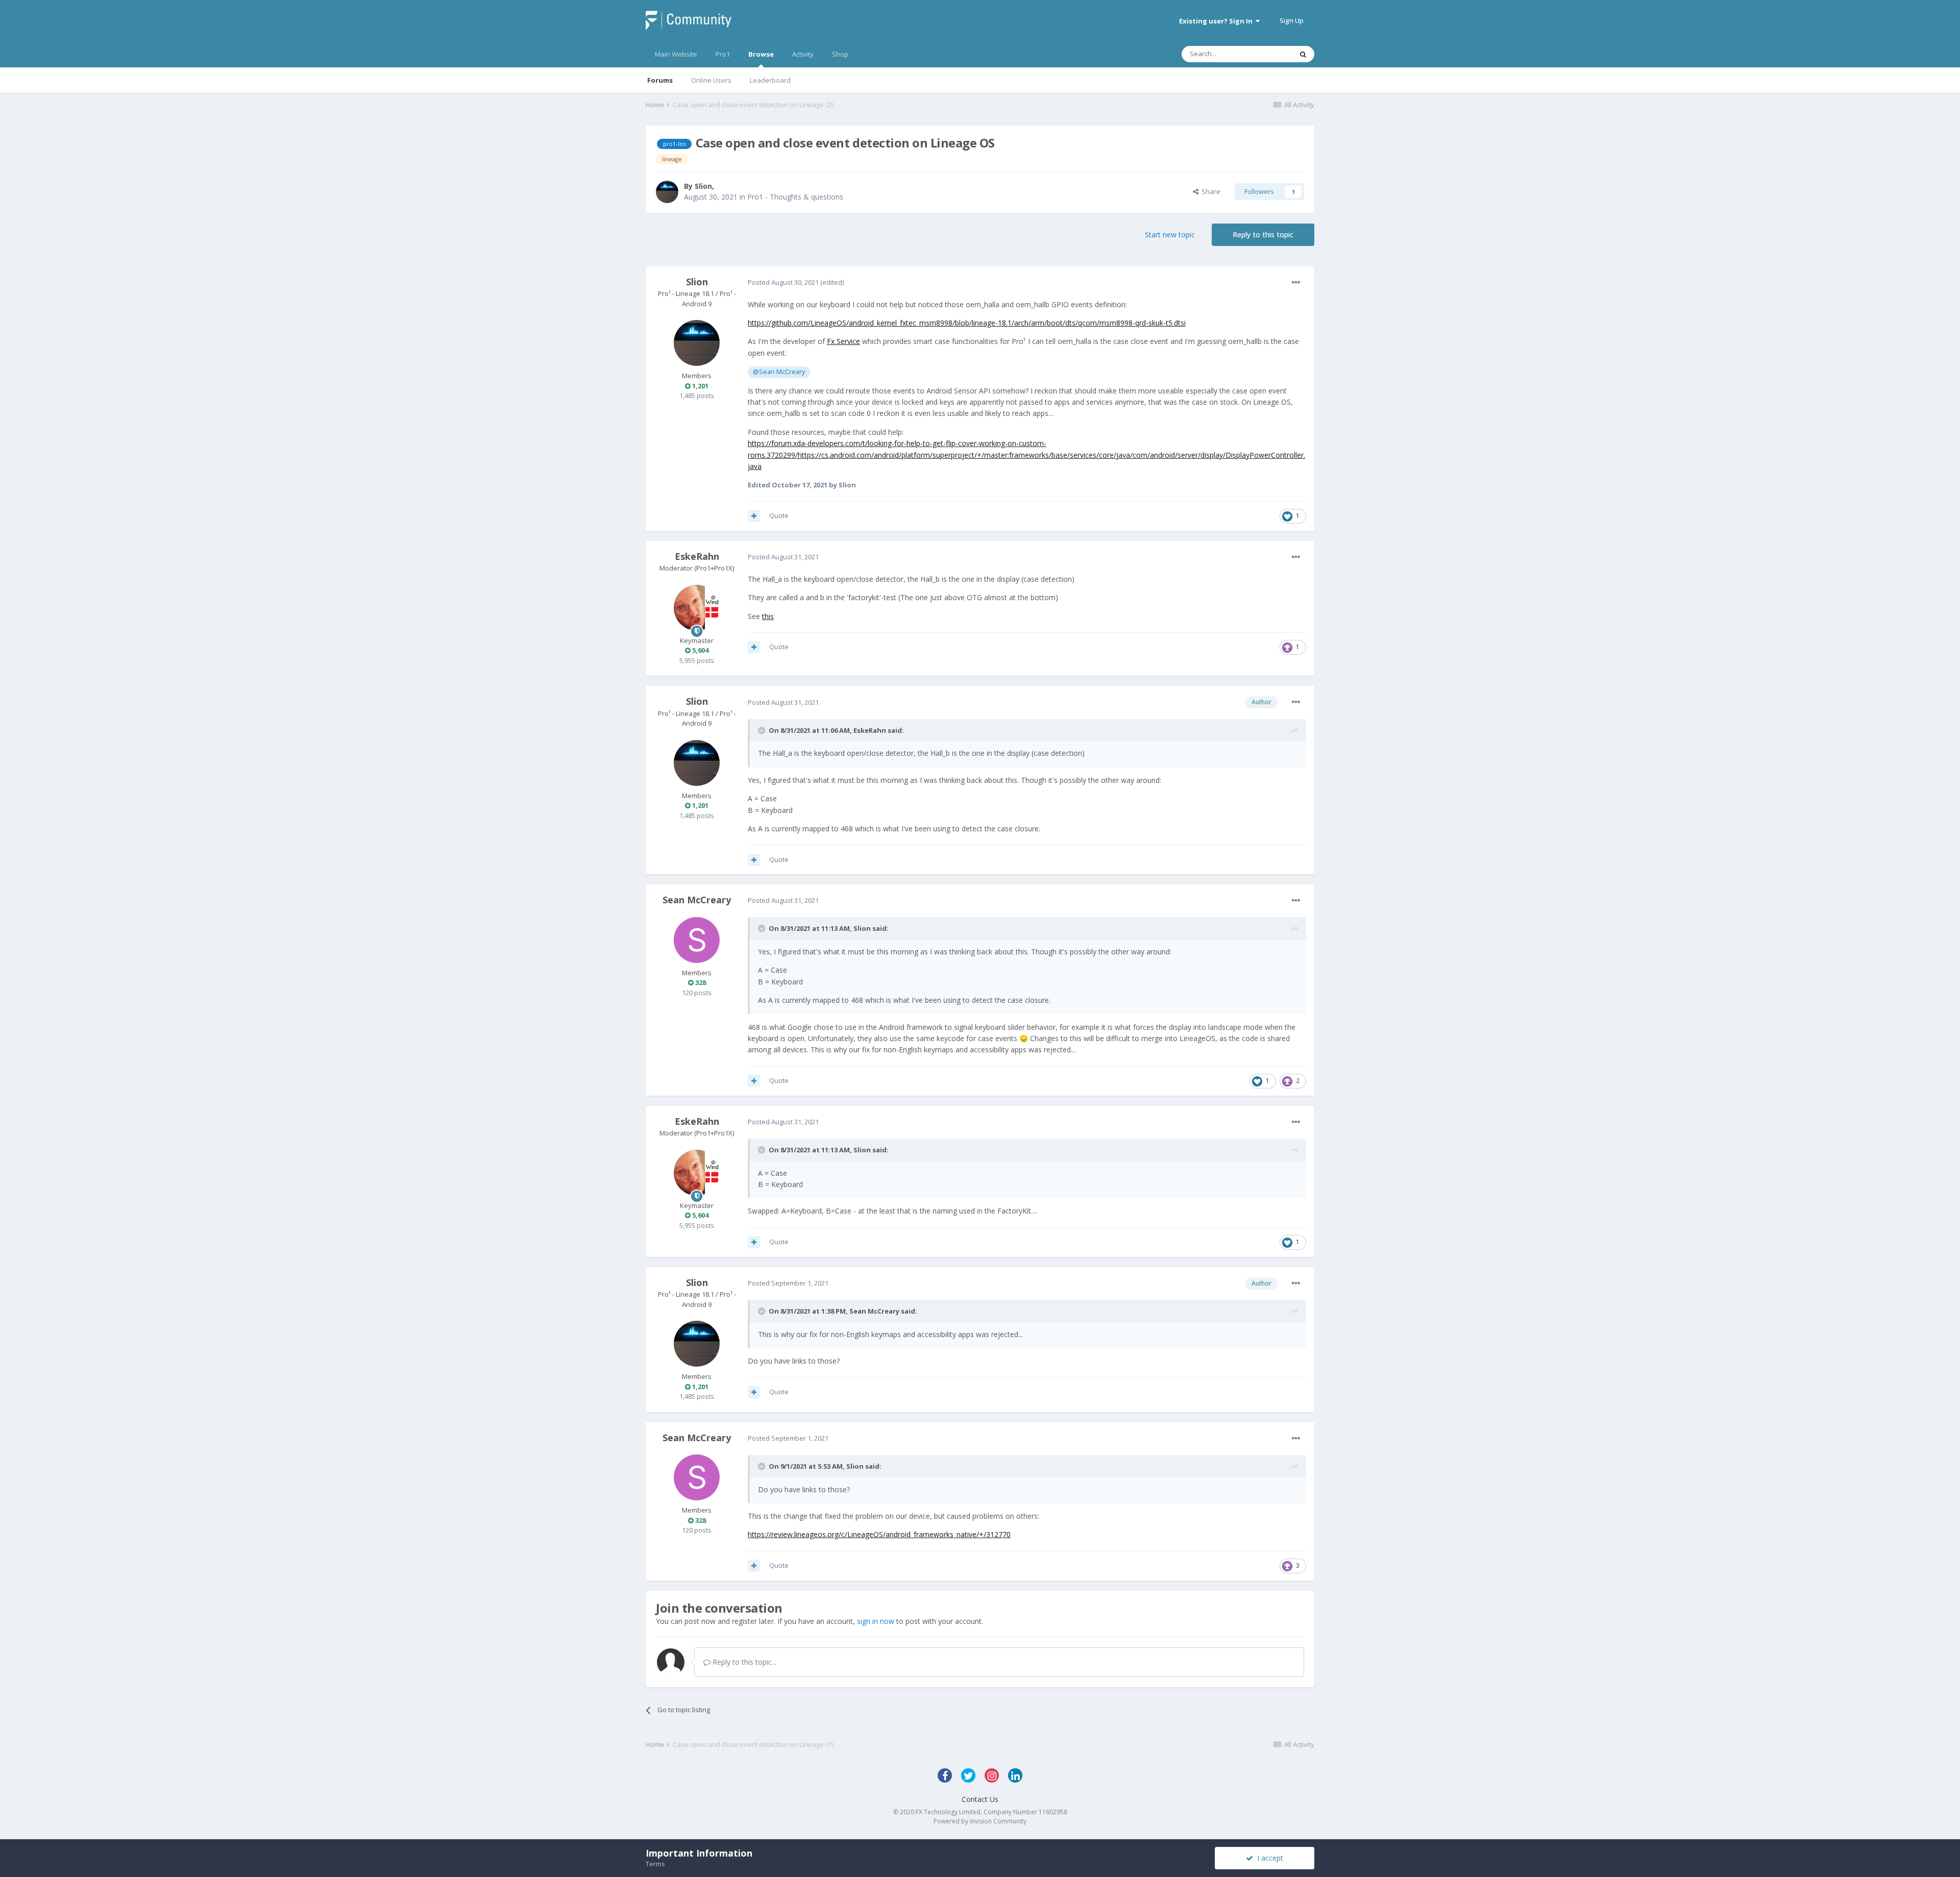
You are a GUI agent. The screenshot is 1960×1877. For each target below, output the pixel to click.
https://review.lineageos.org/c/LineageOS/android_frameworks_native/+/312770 (879, 1534)
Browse (761, 54)
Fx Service (843, 341)
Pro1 (723, 54)
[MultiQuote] (754, 516)
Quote (779, 515)
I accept (1268, 1858)
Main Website (676, 54)
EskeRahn (697, 556)
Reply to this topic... (743, 1662)
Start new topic (1170, 234)
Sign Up (1292, 20)
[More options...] (1296, 283)
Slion (703, 186)
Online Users (711, 80)
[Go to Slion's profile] (667, 192)
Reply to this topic (1263, 234)
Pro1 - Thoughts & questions (795, 197)
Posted (783, 282)
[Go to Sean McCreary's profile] (697, 940)
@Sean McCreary (779, 372)
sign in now (876, 1621)
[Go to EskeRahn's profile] (697, 608)
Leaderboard (770, 80)
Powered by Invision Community (980, 1821)
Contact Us (980, 1799)
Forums (660, 80)
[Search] (1303, 54)
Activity (803, 54)
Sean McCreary (697, 900)
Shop (840, 54)
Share (1209, 191)
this (768, 616)
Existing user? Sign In (1217, 21)
